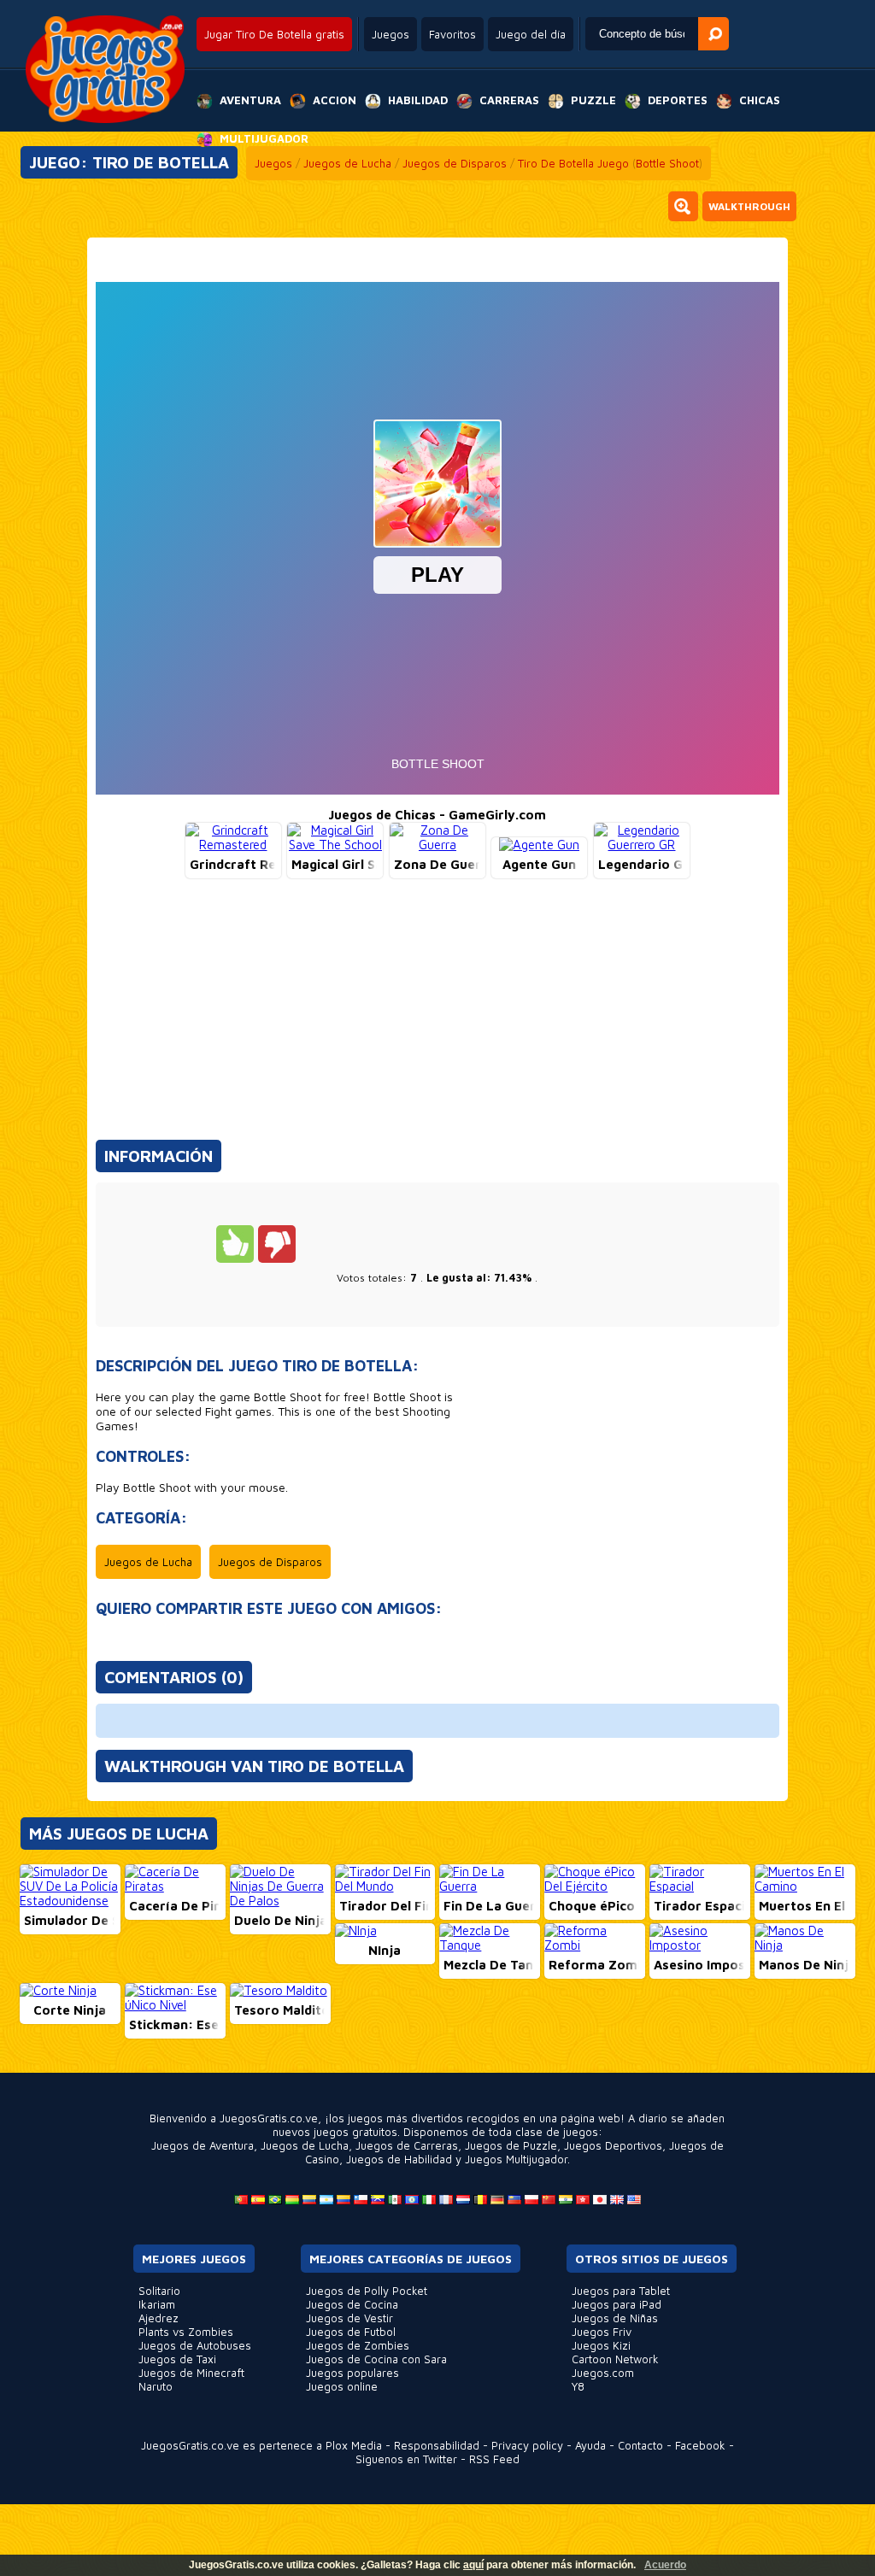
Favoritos (452, 34)
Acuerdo (665, 2565)
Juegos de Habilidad (399, 2159)
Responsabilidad (437, 2445)
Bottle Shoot (667, 163)
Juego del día (531, 34)
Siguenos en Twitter (406, 2459)
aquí (473, 2565)
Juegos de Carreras (407, 2145)
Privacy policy (527, 2445)
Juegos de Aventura (203, 2145)
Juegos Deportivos (613, 2145)
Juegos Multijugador (516, 2159)
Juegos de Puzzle (511, 2145)
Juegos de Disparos (455, 163)
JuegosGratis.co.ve (190, 2445)
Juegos (391, 34)
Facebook (700, 2445)
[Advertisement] (437, 1017)
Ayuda (590, 2445)
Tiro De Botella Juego (573, 163)
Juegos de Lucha (347, 163)
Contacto (640, 2445)
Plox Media (354, 2445)
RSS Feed (494, 2459)
